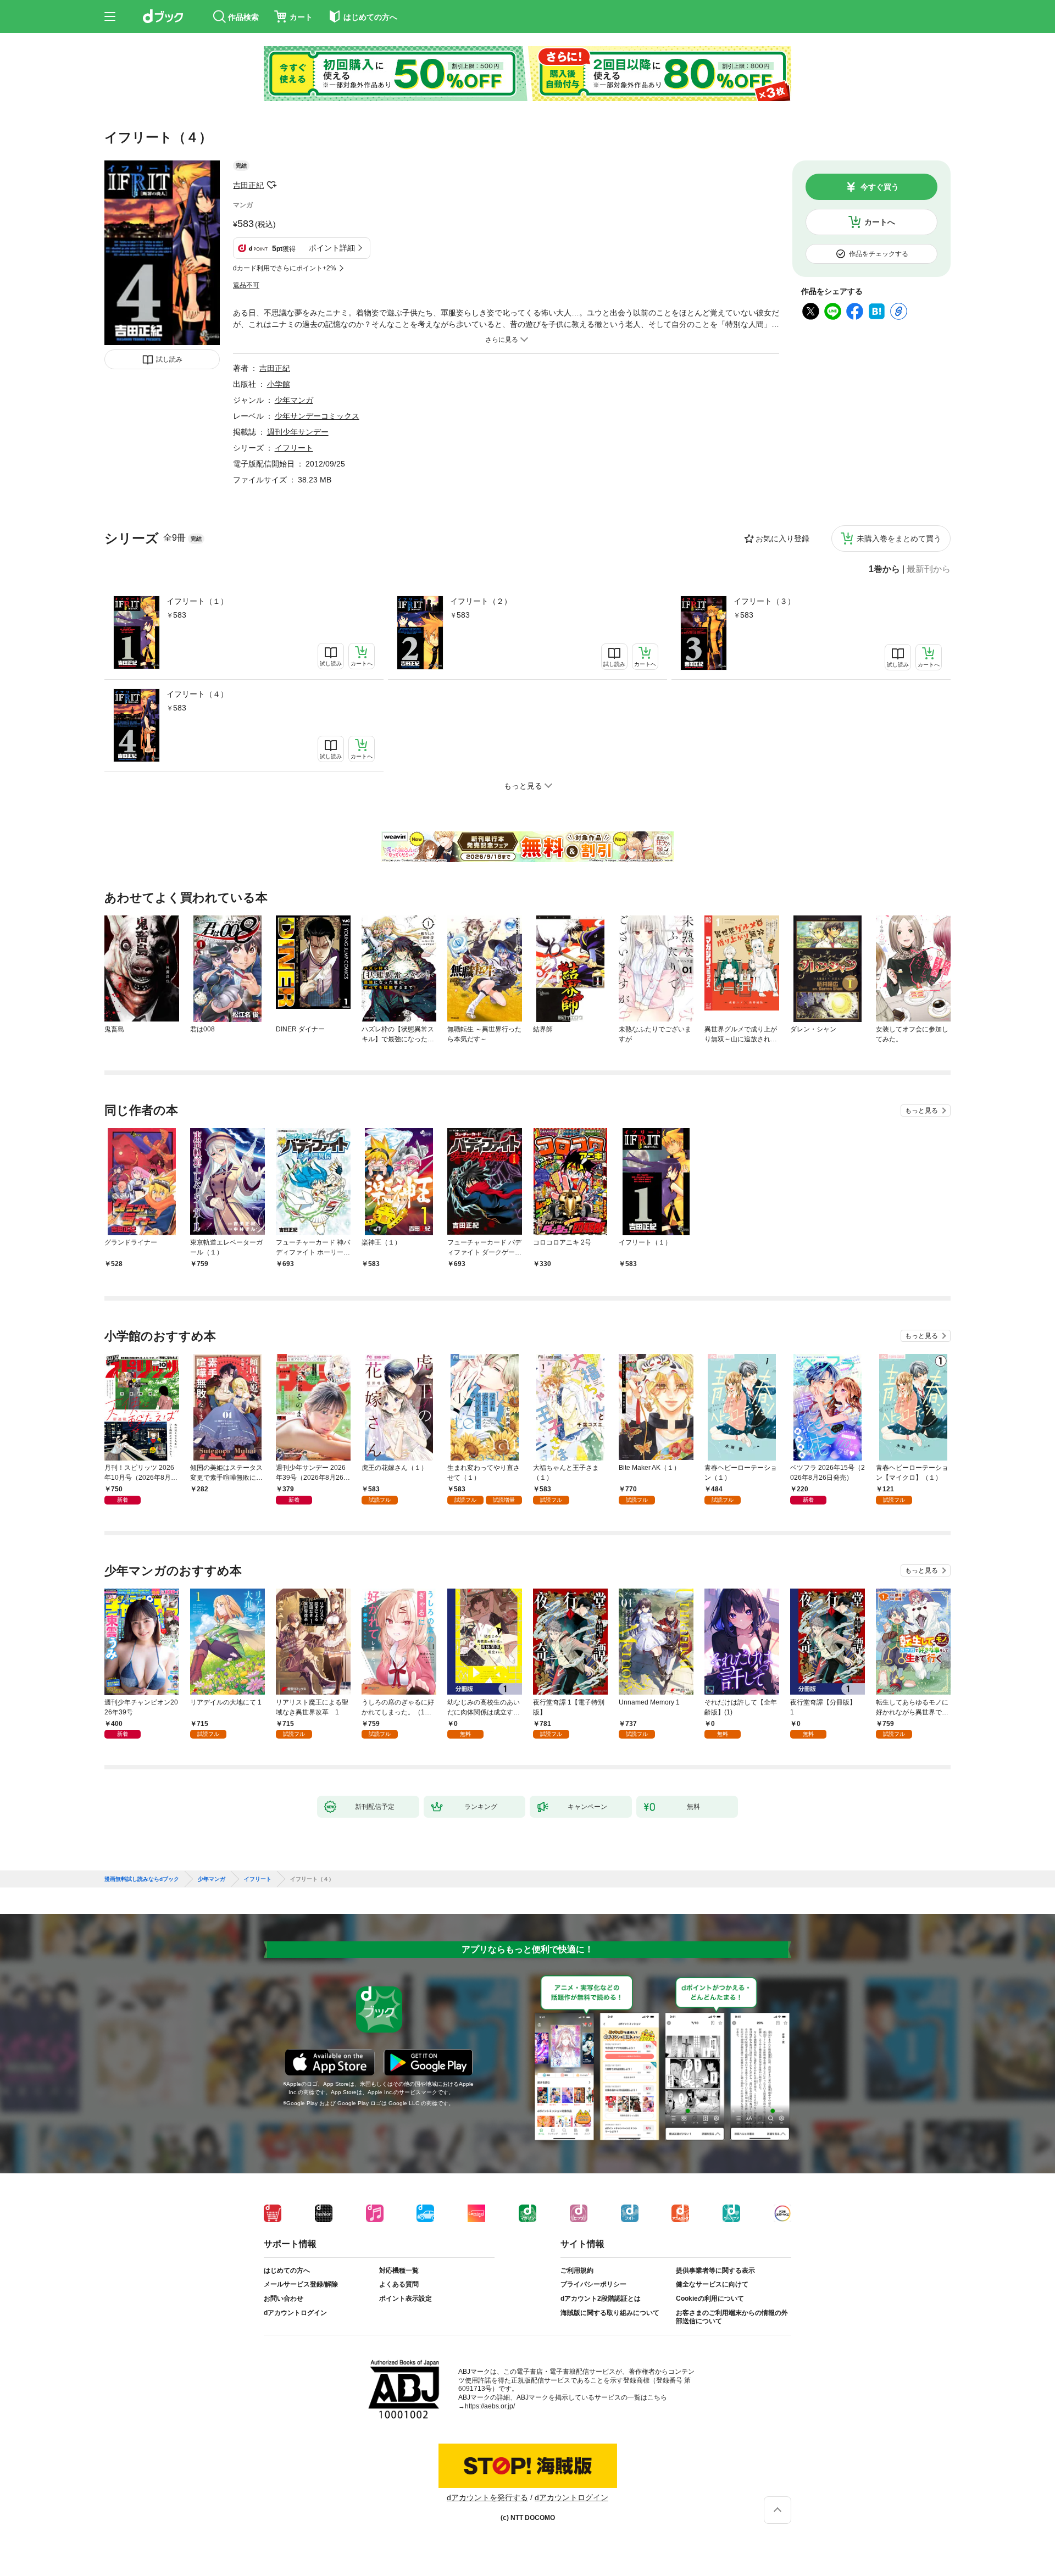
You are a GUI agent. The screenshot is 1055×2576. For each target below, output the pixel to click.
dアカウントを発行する (487, 2497)
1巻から (884, 569)
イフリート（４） (197, 694)
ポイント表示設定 (406, 2299)
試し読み (169, 359)
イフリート (294, 448)
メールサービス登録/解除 (301, 2284)
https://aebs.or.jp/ (490, 2406)
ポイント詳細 (332, 248)
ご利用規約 (577, 2270)
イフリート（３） (764, 601)
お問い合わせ (284, 2299)
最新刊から (929, 569)
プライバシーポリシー (593, 2284)
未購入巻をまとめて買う (899, 538)
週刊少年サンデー (298, 432)
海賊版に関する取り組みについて (610, 2313)
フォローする (271, 185)
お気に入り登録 (782, 538)
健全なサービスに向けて (712, 2284)
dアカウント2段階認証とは (601, 2299)
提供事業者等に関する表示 (715, 2270)
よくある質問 (399, 2284)
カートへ (880, 222)
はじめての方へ (287, 2270)
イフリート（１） (197, 601)
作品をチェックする (879, 254)
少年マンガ (294, 400)
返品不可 (246, 285)
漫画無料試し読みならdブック (142, 1879)
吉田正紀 (248, 185)
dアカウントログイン (295, 2313)
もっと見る (921, 1111)
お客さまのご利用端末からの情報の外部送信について (732, 2317)
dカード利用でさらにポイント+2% (285, 268)
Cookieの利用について (710, 2299)
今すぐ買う (880, 187)
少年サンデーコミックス (317, 416)
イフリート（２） (481, 601)
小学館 (279, 384)
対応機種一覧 (399, 2270)
